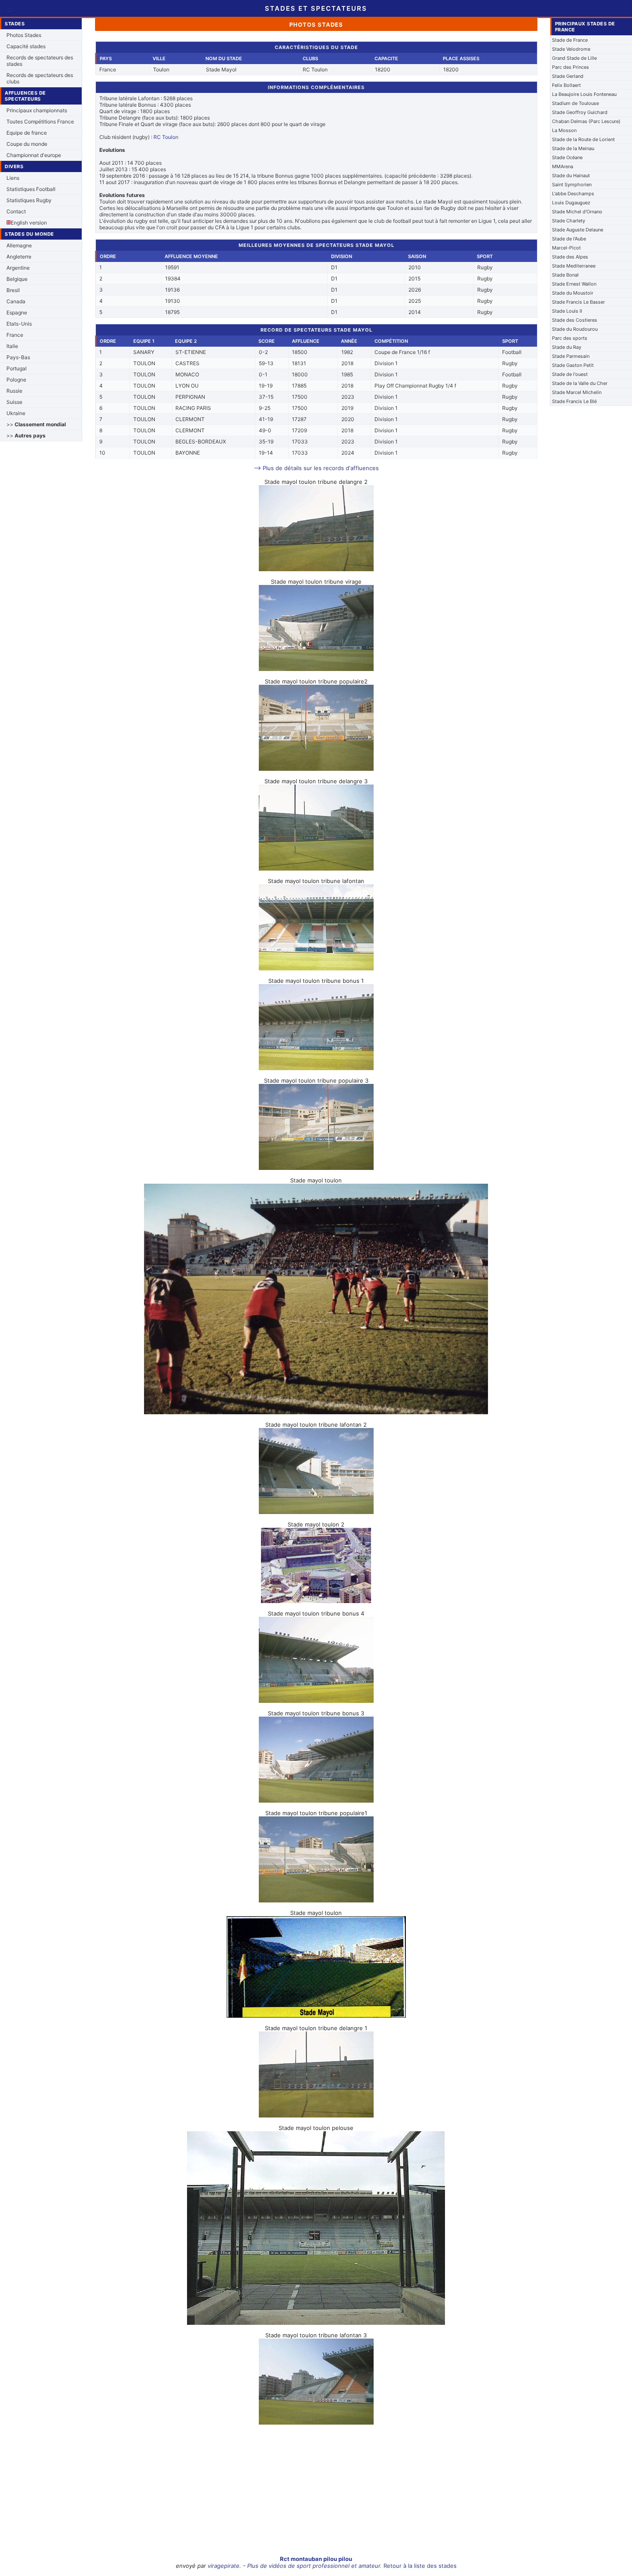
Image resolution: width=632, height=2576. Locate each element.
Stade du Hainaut (571, 175)
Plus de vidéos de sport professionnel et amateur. (314, 2566)
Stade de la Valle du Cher (580, 383)
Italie (12, 346)
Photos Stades (24, 35)
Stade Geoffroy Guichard (580, 112)
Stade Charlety (569, 221)
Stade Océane (567, 157)
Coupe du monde (27, 144)
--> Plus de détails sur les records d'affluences (316, 468)
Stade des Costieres (575, 320)
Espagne (17, 312)
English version (29, 223)
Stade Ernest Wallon (574, 284)
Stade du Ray (567, 347)
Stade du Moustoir (573, 293)
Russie (14, 391)
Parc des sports (570, 338)
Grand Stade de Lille (574, 58)
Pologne (16, 380)
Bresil (13, 290)
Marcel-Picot (566, 248)
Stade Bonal (565, 275)
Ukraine (16, 413)
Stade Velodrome (571, 49)
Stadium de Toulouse (575, 103)
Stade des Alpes (570, 257)
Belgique (17, 279)
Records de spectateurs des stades (40, 61)
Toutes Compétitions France (40, 122)
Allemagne (19, 245)
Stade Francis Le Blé (574, 401)
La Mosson (564, 130)
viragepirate (224, 2566)
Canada (16, 301)
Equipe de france (27, 133)
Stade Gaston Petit (573, 365)
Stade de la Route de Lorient (583, 139)
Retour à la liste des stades (420, 2566)
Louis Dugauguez (571, 203)
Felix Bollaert (566, 85)
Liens (13, 178)
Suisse (14, 402)
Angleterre (19, 257)
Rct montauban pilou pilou (316, 2559)
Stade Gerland (568, 76)
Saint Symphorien (572, 185)
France (15, 335)
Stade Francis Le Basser (578, 302)
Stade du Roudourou (575, 329)
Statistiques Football (31, 189)
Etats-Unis (19, 324)
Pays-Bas (18, 357)
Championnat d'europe (34, 155)
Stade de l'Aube (569, 239)
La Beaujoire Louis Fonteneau (584, 94)
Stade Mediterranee (574, 266)
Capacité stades (26, 46)
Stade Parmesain (571, 356)
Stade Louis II (567, 311)
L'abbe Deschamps (573, 194)
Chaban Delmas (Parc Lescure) (586, 121)
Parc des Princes (571, 67)
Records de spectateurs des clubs (40, 78)
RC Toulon (166, 137)
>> (36, 424)
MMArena (563, 166)
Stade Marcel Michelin (577, 392)
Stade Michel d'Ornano (577, 212)
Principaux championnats (37, 110)
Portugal (17, 368)
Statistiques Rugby (29, 200)
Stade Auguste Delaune (578, 230)
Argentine (18, 268)
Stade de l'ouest (570, 374)
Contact (16, 211)
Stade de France (570, 40)
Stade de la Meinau (573, 148)
